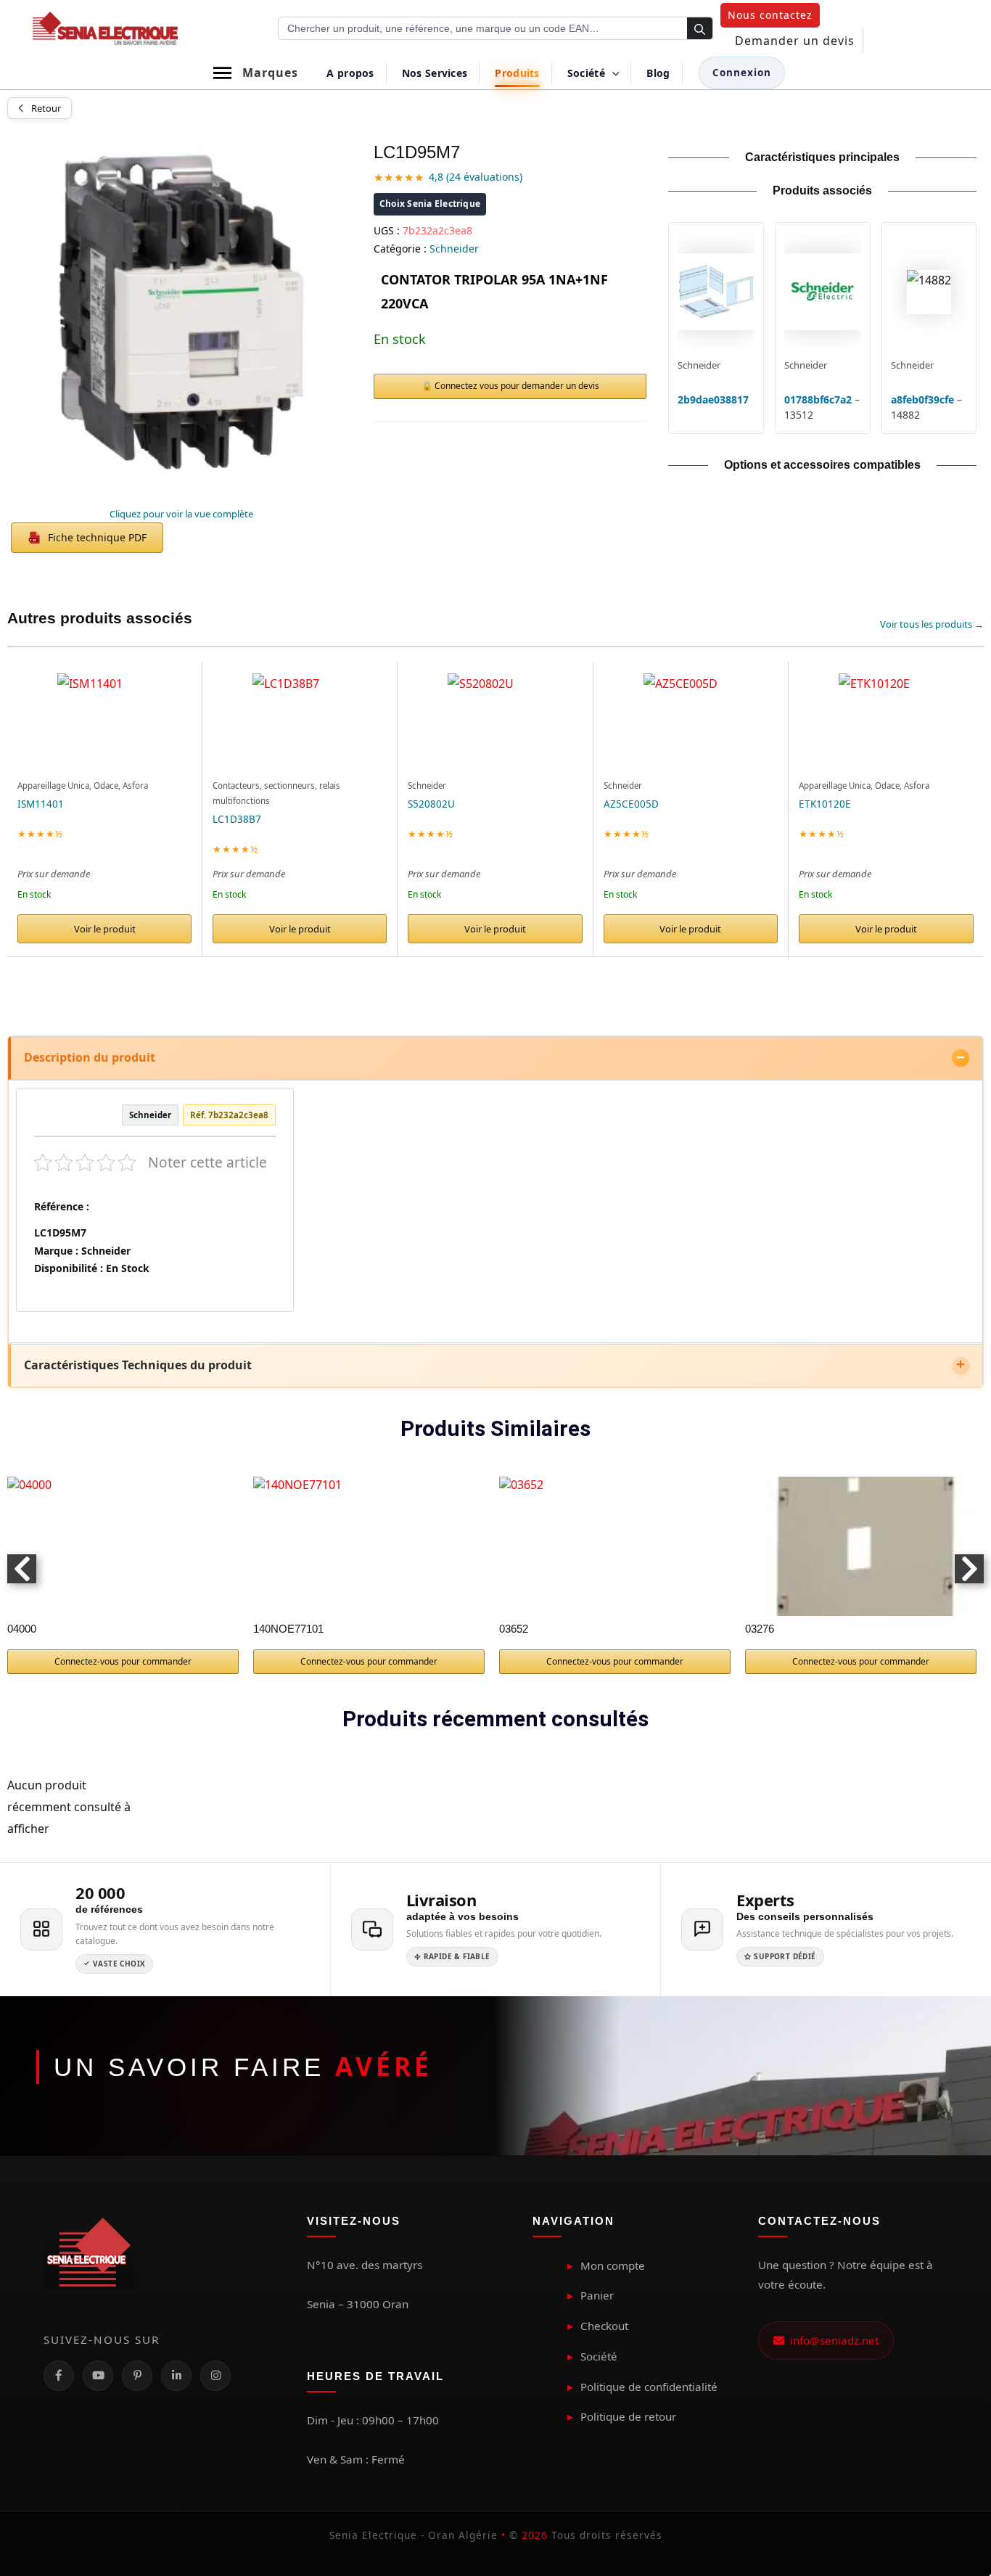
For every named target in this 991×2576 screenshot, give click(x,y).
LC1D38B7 (237, 819)
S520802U (431, 804)
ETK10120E (825, 804)
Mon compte (613, 2265)
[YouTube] (98, 2376)
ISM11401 (41, 804)
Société (599, 2356)
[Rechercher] (700, 29)
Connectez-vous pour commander (123, 1661)
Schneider (454, 249)
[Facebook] (59, 2376)
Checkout (604, 2326)
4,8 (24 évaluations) (476, 177)
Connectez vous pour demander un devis (517, 386)
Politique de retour (628, 2416)
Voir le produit (105, 929)
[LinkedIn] (176, 2376)
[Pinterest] (137, 2376)
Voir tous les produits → (932, 624)
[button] (770, 15)
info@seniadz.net (831, 2340)
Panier (597, 2295)
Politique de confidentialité (649, 2387)
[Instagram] (215, 2376)
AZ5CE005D (631, 804)
